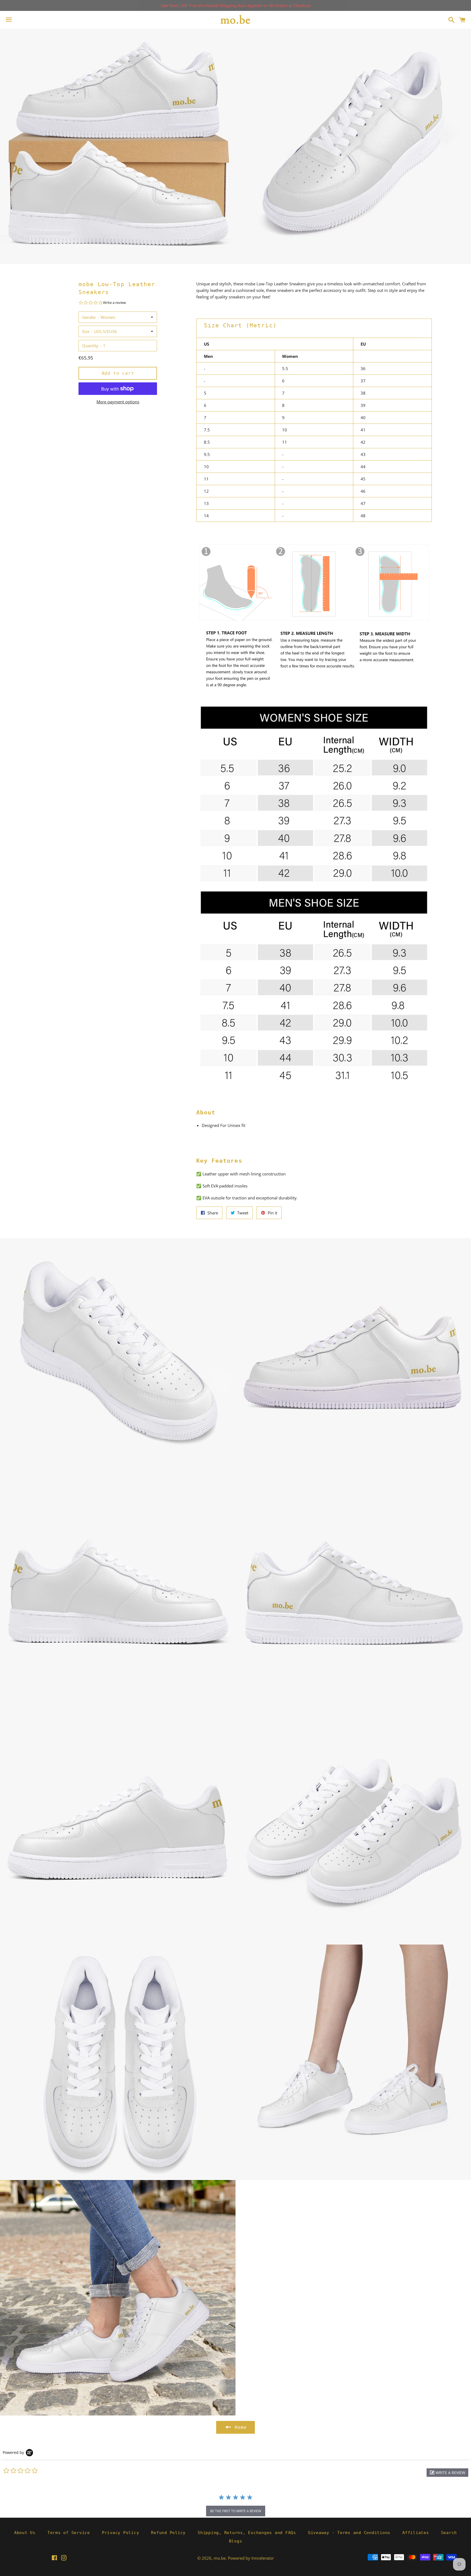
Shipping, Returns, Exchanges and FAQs (247, 2533)
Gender (89, 317)
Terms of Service (69, 2533)
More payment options (118, 402)
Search (449, 2533)
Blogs (236, 2541)
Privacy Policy (121, 2533)
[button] (447, 2473)
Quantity (90, 346)
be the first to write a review (236, 2511)
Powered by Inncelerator (251, 2558)
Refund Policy (168, 2533)
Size (86, 331)
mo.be (220, 2558)
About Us (25, 2533)
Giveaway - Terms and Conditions (349, 2533)
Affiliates (416, 2533)
